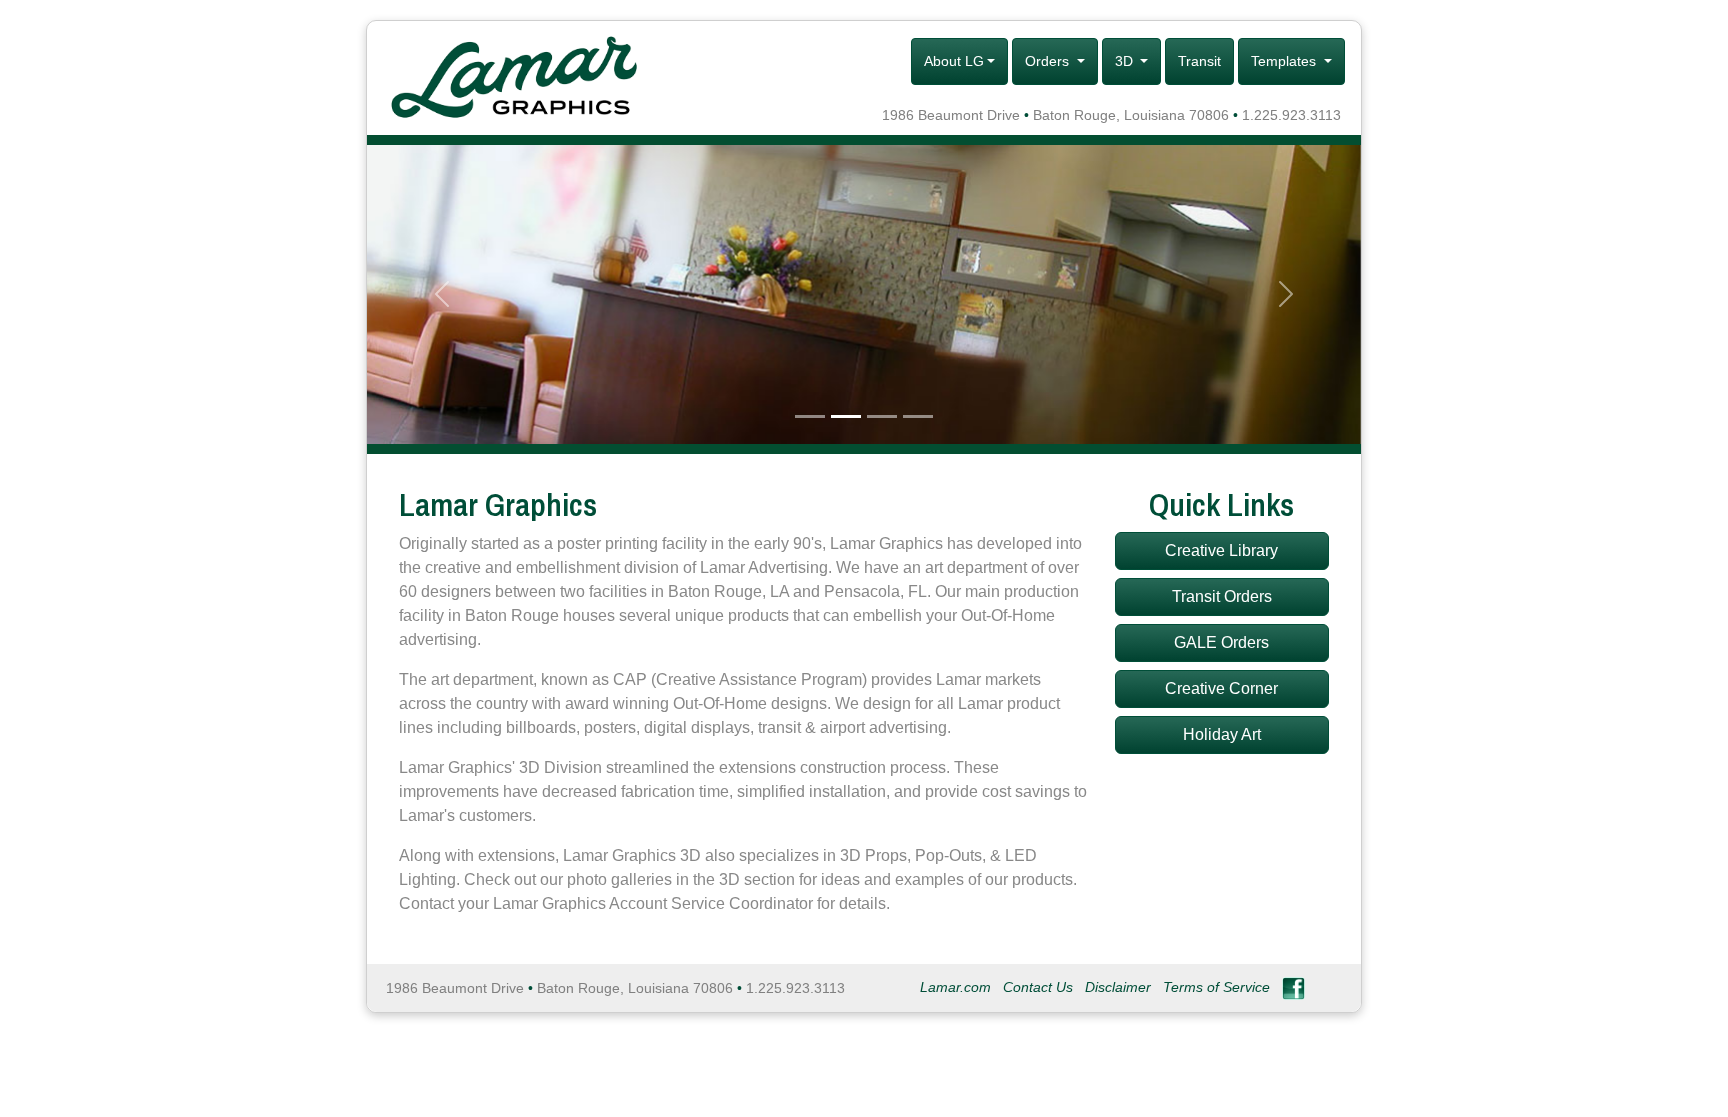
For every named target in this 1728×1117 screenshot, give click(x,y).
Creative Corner (1221, 688)
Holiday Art (1222, 734)
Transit (1199, 61)
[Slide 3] (882, 416)
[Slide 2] (846, 416)
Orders (1049, 61)
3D (1126, 61)
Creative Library (1221, 550)
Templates (1285, 61)
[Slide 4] (918, 416)
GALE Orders (1221, 642)
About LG (954, 61)
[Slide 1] (810, 416)
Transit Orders (1222, 596)
